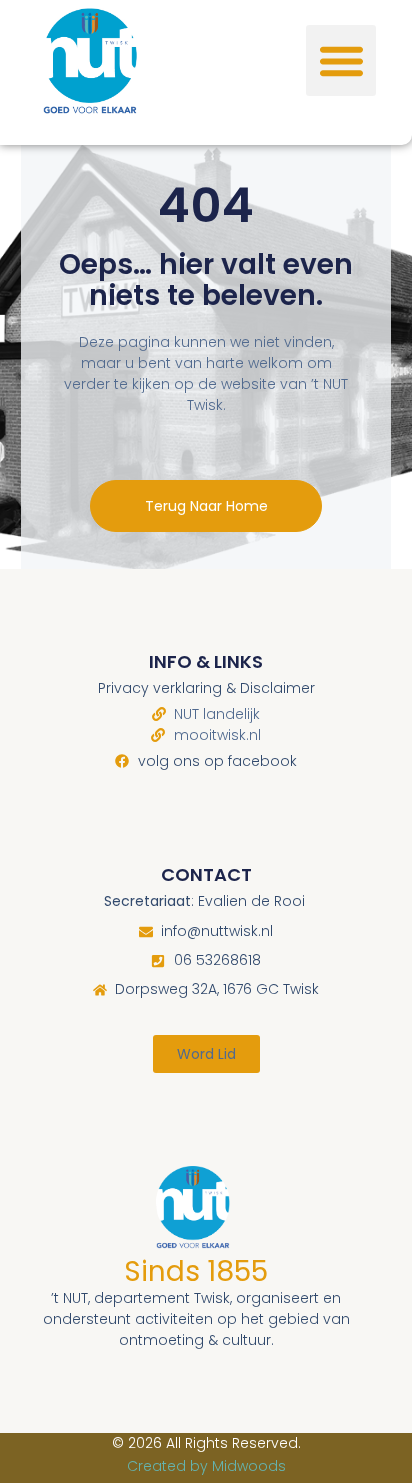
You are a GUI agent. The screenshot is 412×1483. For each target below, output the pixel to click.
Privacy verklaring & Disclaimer (206, 688)
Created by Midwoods (206, 1466)
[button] (341, 60)
